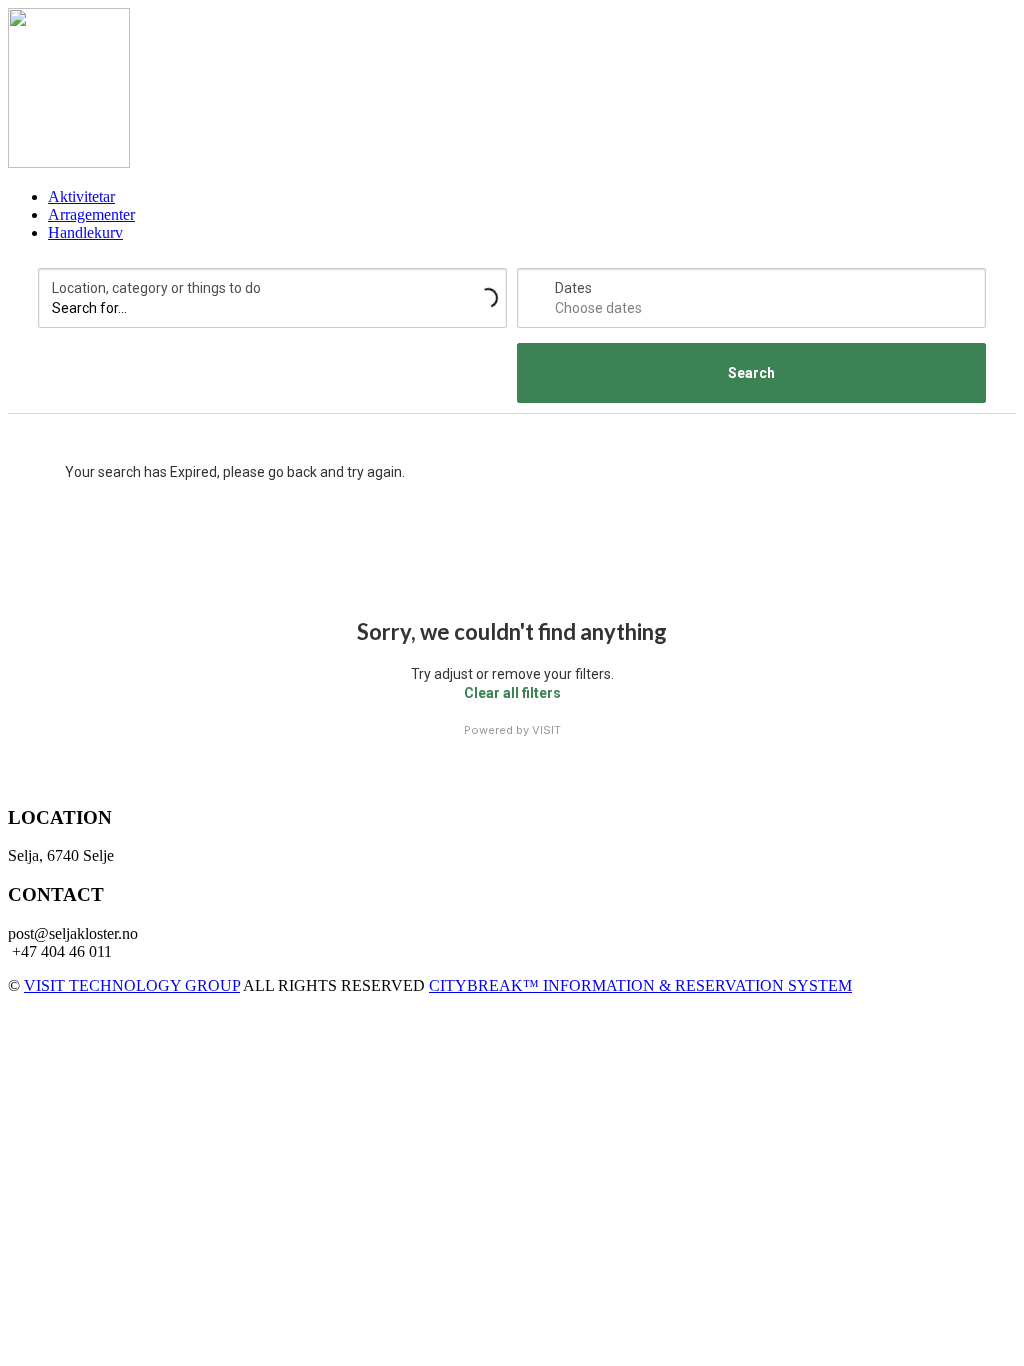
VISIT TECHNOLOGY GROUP (132, 985)
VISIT (546, 730)
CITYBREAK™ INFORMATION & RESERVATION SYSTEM (640, 985)
